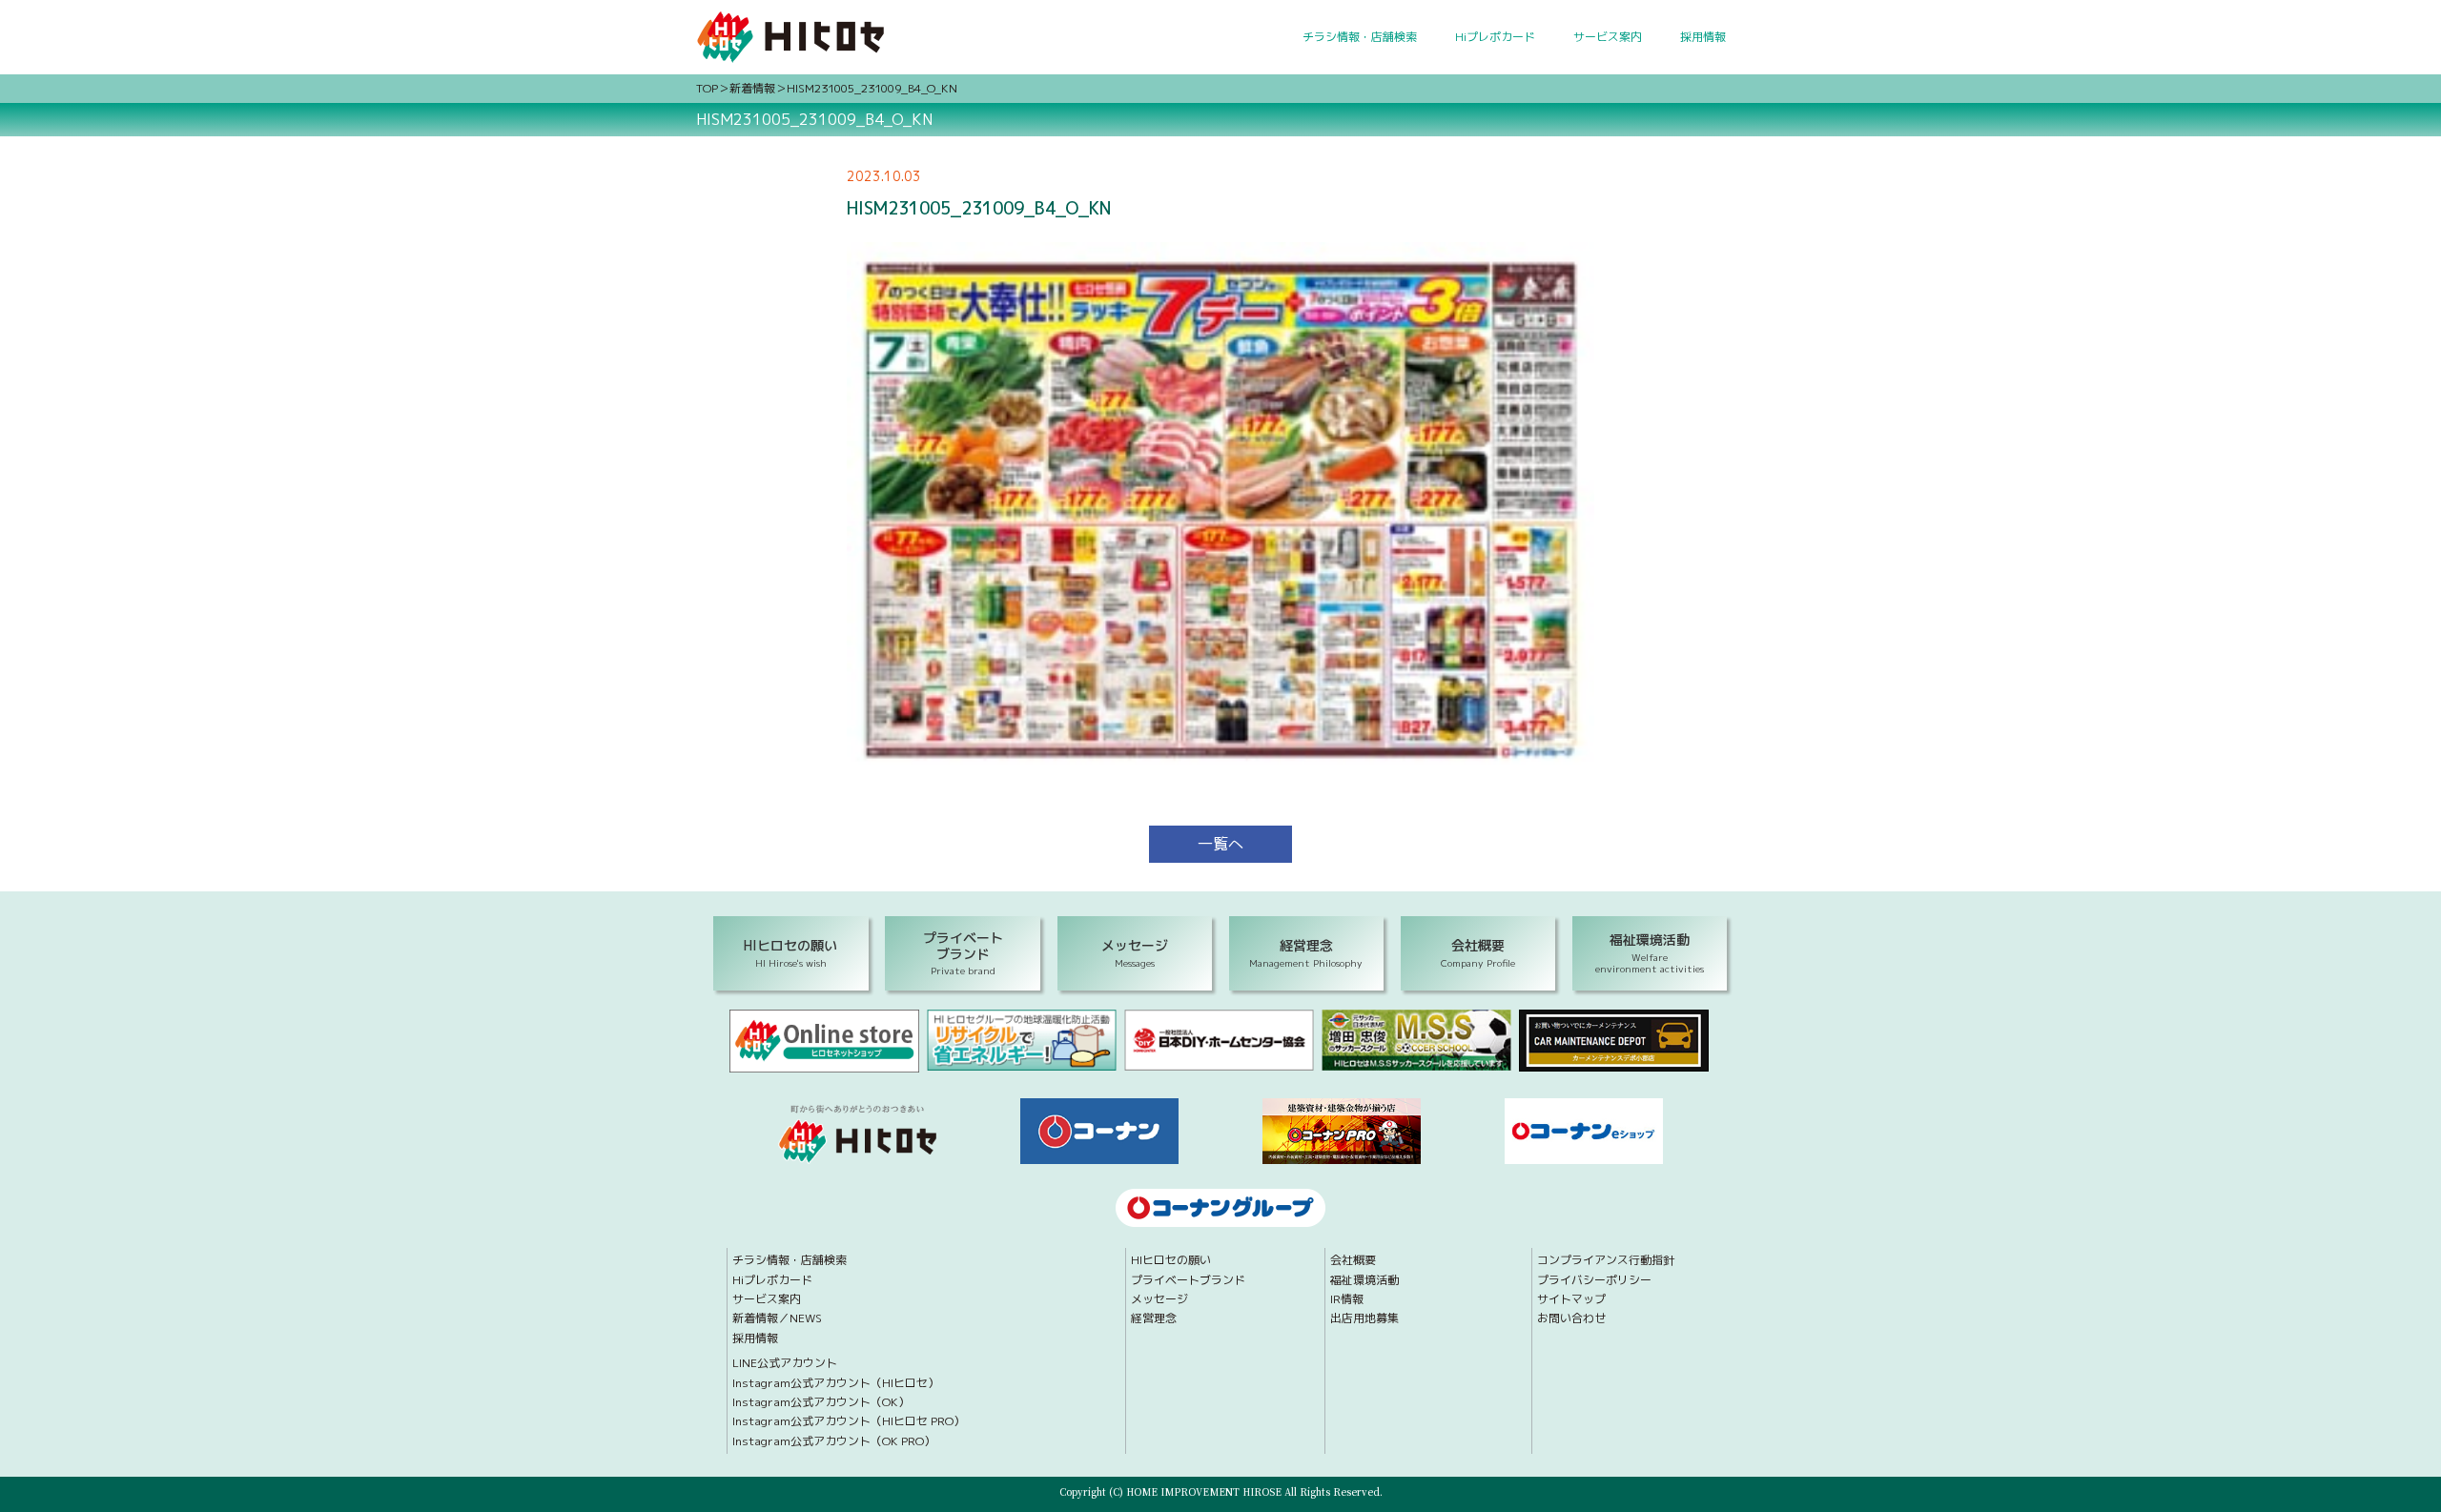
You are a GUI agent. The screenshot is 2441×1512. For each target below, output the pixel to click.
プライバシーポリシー (1594, 1280)
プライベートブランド (1188, 1280)
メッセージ (1159, 1299)
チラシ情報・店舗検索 (1360, 37)
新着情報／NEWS (777, 1318)
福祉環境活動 (1364, 1280)
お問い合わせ (1571, 1318)
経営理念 (1154, 1318)
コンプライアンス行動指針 (1606, 1260)
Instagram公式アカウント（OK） (821, 1402)
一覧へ (1220, 844)
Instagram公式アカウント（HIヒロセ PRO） (849, 1421)
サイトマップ (1571, 1299)
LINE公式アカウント (785, 1363)
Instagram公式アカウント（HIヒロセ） (836, 1383)
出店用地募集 (1364, 1318)
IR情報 (1347, 1299)
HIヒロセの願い (1171, 1260)
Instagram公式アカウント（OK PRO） (834, 1441)
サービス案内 (1608, 37)
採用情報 (1703, 37)
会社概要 (1353, 1260)
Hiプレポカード (1495, 37)
